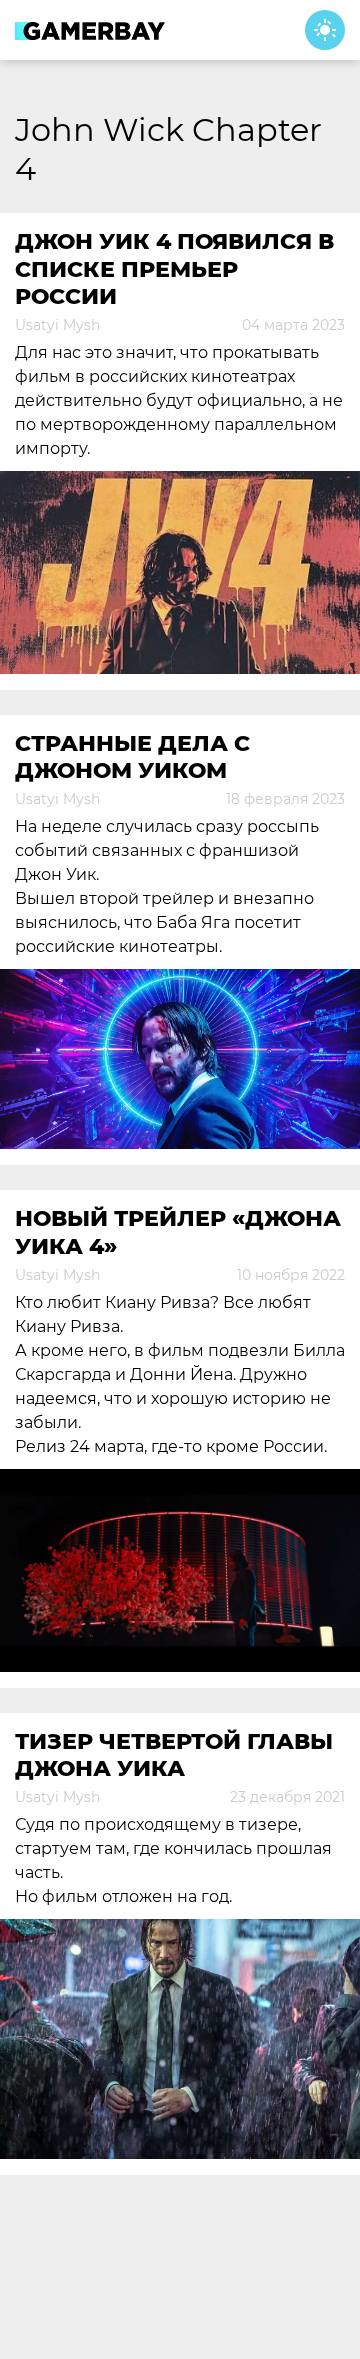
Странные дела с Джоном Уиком (132, 757)
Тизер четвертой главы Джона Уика (174, 1755)
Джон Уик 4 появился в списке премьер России (174, 269)
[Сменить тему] (325, 30)
